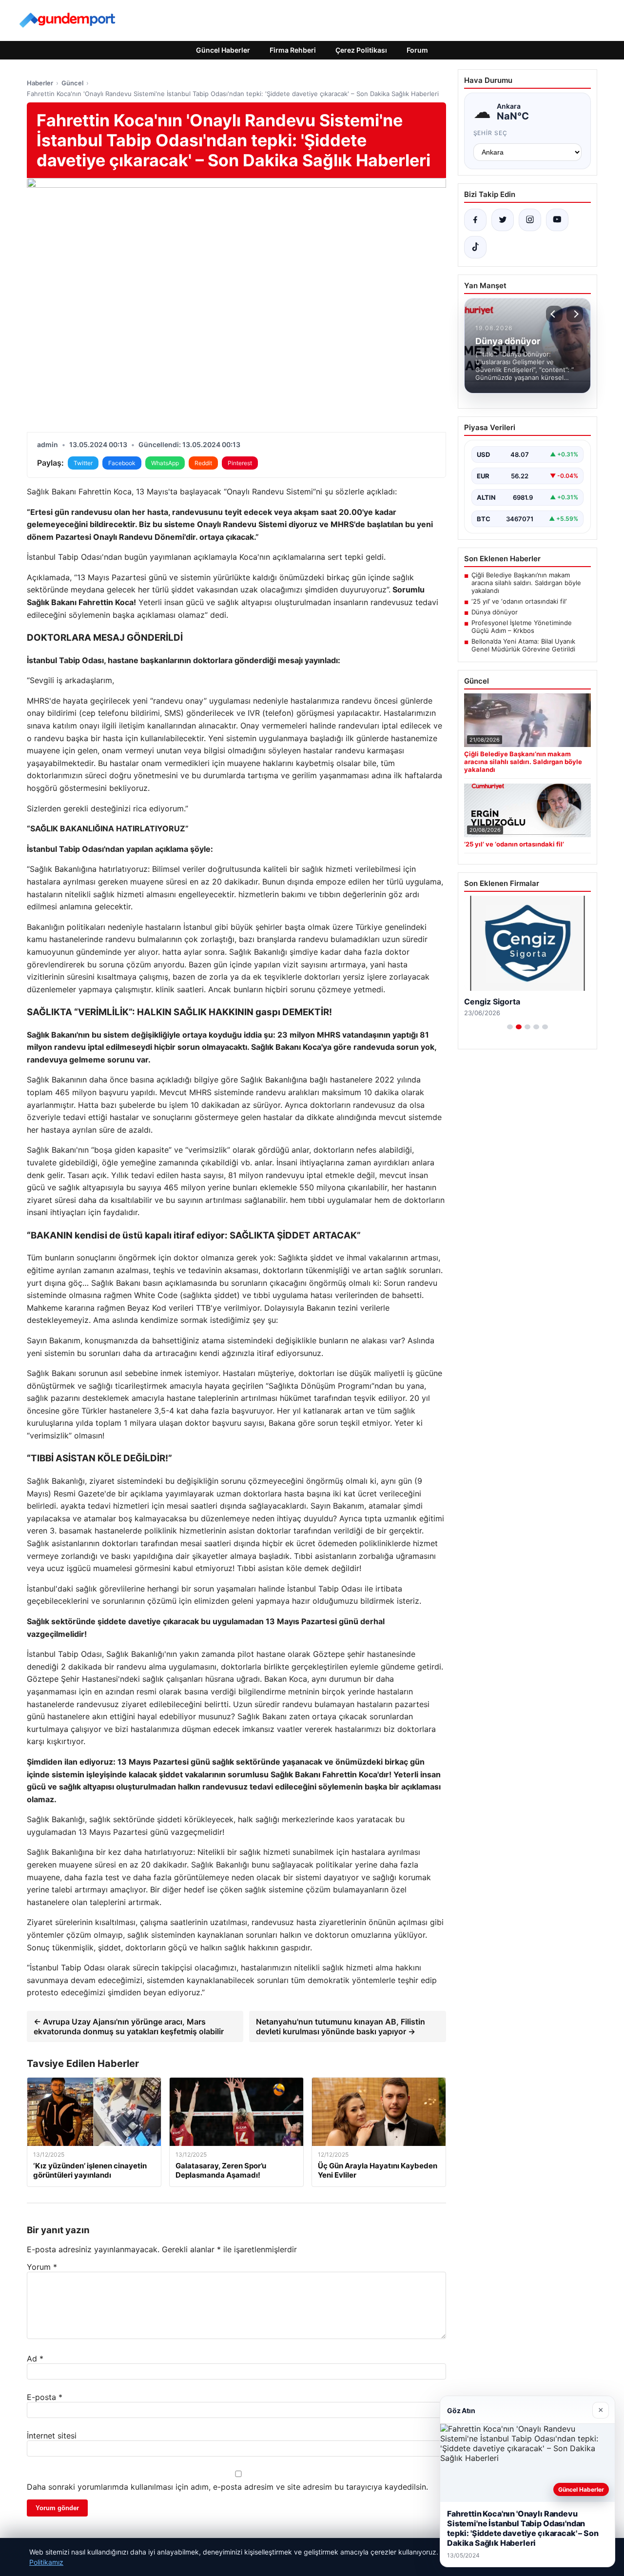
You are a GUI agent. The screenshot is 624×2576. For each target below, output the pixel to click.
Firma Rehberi (293, 50)
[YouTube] (557, 220)
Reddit (203, 463)
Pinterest (240, 463)
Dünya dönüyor (495, 612)
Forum (417, 50)
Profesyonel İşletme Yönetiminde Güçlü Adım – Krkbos (522, 627)
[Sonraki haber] (575, 314)
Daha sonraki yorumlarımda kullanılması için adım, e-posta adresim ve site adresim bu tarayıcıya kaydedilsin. (227, 2487)
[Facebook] (475, 220)
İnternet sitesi (52, 2436)
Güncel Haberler (223, 50)
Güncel (72, 83)
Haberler (40, 83)
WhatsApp (165, 463)
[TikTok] (475, 247)
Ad (35, 2359)
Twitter (83, 463)
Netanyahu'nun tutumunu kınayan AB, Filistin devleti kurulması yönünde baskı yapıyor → (341, 2026)
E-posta (45, 2397)
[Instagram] (530, 220)
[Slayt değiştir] (510, 1027)
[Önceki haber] (554, 314)
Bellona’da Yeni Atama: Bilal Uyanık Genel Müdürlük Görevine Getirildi (523, 645)
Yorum (42, 2267)
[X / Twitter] (503, 220)
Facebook (122, 463)
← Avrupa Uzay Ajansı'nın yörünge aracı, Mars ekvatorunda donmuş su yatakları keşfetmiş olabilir (129, 2026)
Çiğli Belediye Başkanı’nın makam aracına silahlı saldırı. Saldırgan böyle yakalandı (526, 583)
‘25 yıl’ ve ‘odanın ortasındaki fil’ (519, 601)
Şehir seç (491, 133)
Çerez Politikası (361, 50)
